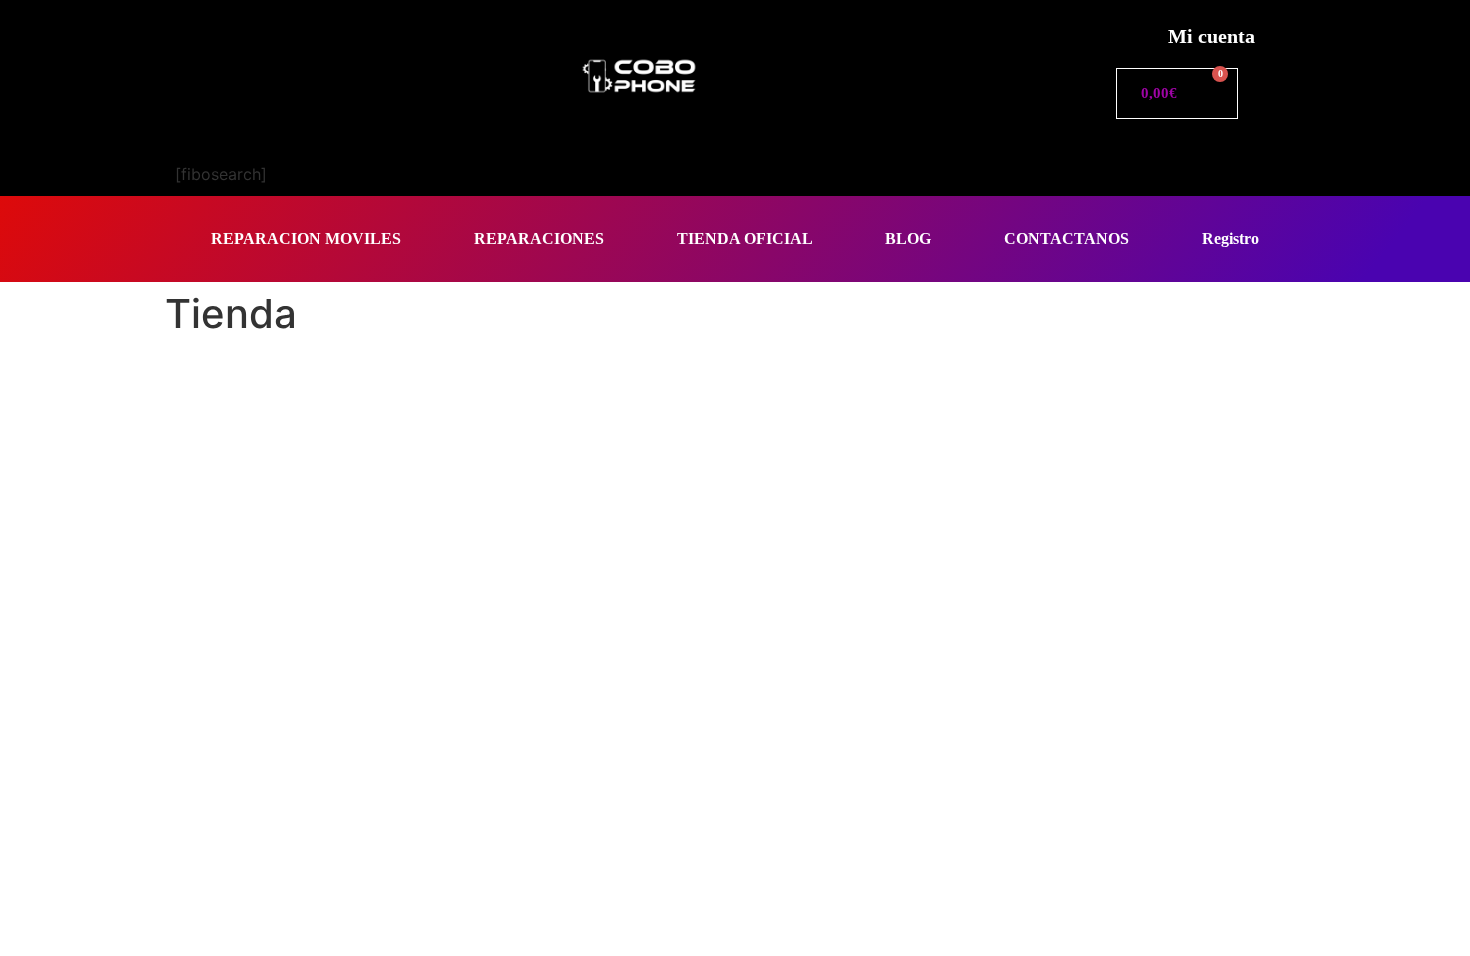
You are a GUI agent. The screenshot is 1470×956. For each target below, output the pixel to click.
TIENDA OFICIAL (745, 238)
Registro (1230, 238)
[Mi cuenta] (1130, 30)
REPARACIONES (539, 238)
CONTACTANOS (1066, 238)
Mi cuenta (1211, 36)
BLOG (908, 238)
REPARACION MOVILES (306, 238)
